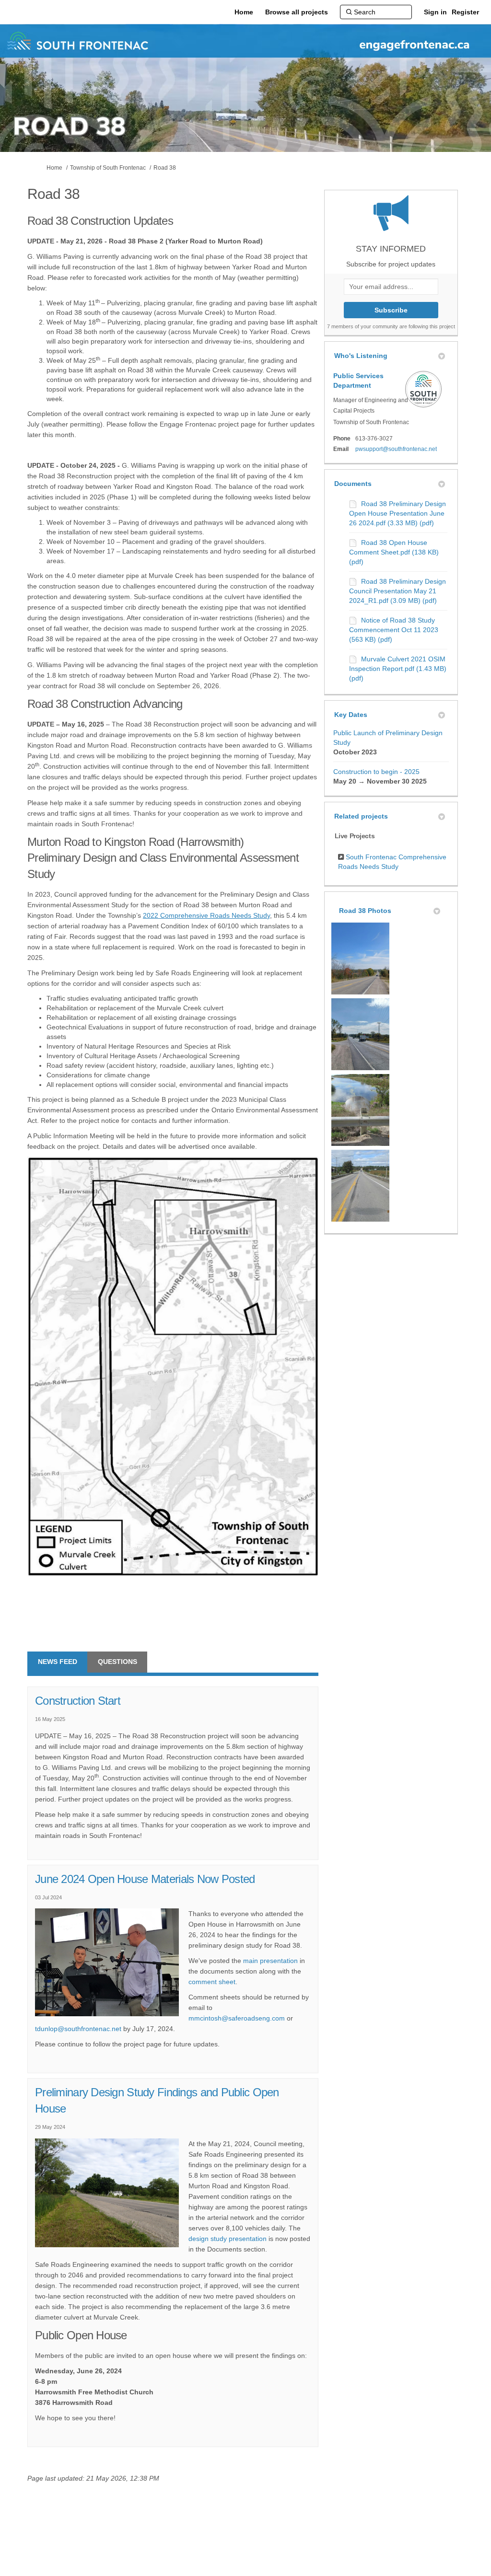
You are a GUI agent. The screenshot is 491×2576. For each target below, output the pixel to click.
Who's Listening (361, 356)
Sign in (435, 12)
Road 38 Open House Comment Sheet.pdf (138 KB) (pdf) (394, 552)
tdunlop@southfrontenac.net (78, 2029)
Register (465, 12)
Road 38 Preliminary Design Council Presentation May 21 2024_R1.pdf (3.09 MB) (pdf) (397, 591)
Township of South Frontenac (108, 168)
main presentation (270, 1961)
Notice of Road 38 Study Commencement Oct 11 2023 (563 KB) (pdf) (394, 630)
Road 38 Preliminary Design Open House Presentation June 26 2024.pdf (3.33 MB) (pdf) (397, 513)
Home (54, 168)
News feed (58, 1662)
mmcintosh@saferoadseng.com (237, 2018)
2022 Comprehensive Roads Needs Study (206, 915)
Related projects (361, 816)
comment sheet (212, 1982)
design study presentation (228, 2239)
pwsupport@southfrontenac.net (396, 449)
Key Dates (351, 715)
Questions (117, 1662)
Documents (353, 484)
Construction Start (78, 1701)
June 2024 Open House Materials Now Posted (145, 1879)
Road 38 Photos (365, 911)
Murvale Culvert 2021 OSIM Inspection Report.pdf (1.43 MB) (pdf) (398, 669)
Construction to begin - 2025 (376, 772)
